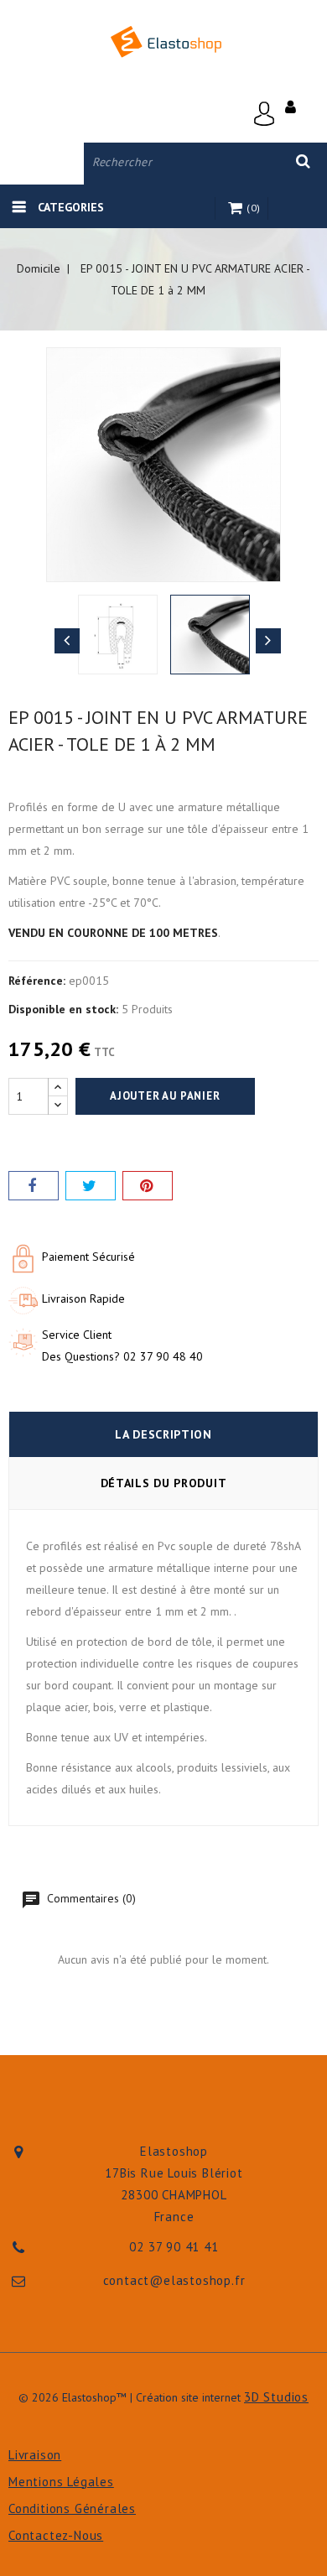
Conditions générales (72, 2508)
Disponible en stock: (63, 1009)
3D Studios (276, 2397)
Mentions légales (61, 2482)
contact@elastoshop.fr (174, 2280)
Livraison (35, 2455)
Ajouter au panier (165, 1096)
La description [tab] (163, 1434)
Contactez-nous (56, 2535)
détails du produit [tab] (164, 1483)
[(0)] (237, 209)
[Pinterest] (148, 1186)
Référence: (37, 981)
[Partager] (34, 1186)
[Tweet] (91, 1186)
